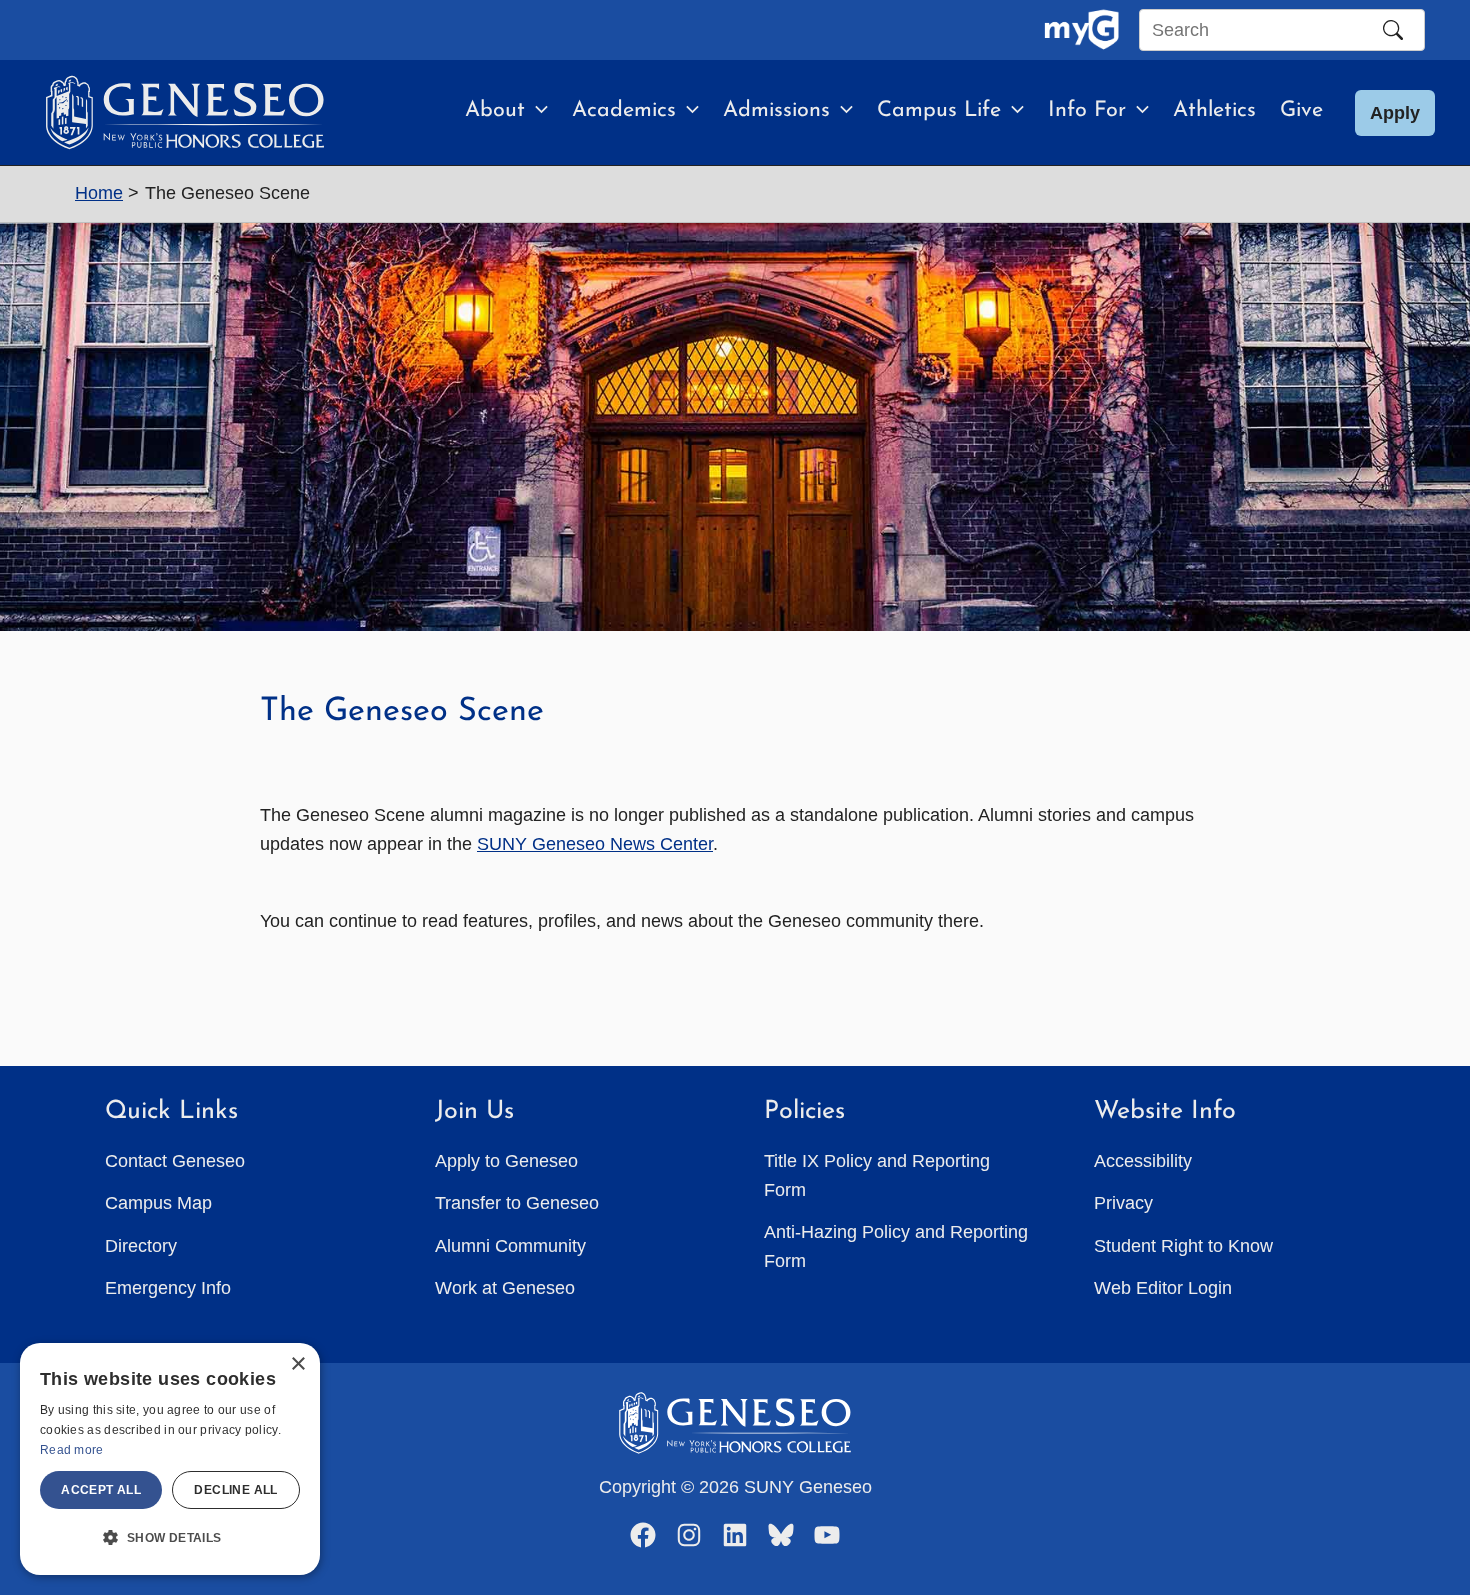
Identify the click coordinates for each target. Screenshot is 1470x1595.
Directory (141, 1246)
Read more (72, 1450)
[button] (536, 111)
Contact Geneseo (175, 1161)
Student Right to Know (1183, 1246)
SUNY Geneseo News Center (595, 844)
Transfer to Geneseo (517, 1203)
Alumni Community (510, 1246)
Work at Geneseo (505, 1288)
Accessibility (1143, 1161)
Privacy (1123, 1203)
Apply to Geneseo (506, 1161)
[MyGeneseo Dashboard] (1081, 30)
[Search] (1393, 30)
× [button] (297, 1364)
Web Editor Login (1163, 1288)
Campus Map (158, 1203)
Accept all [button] (101, 1490)
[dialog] (170, 1459)
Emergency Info (168, 1288)
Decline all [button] (235, 1490)
